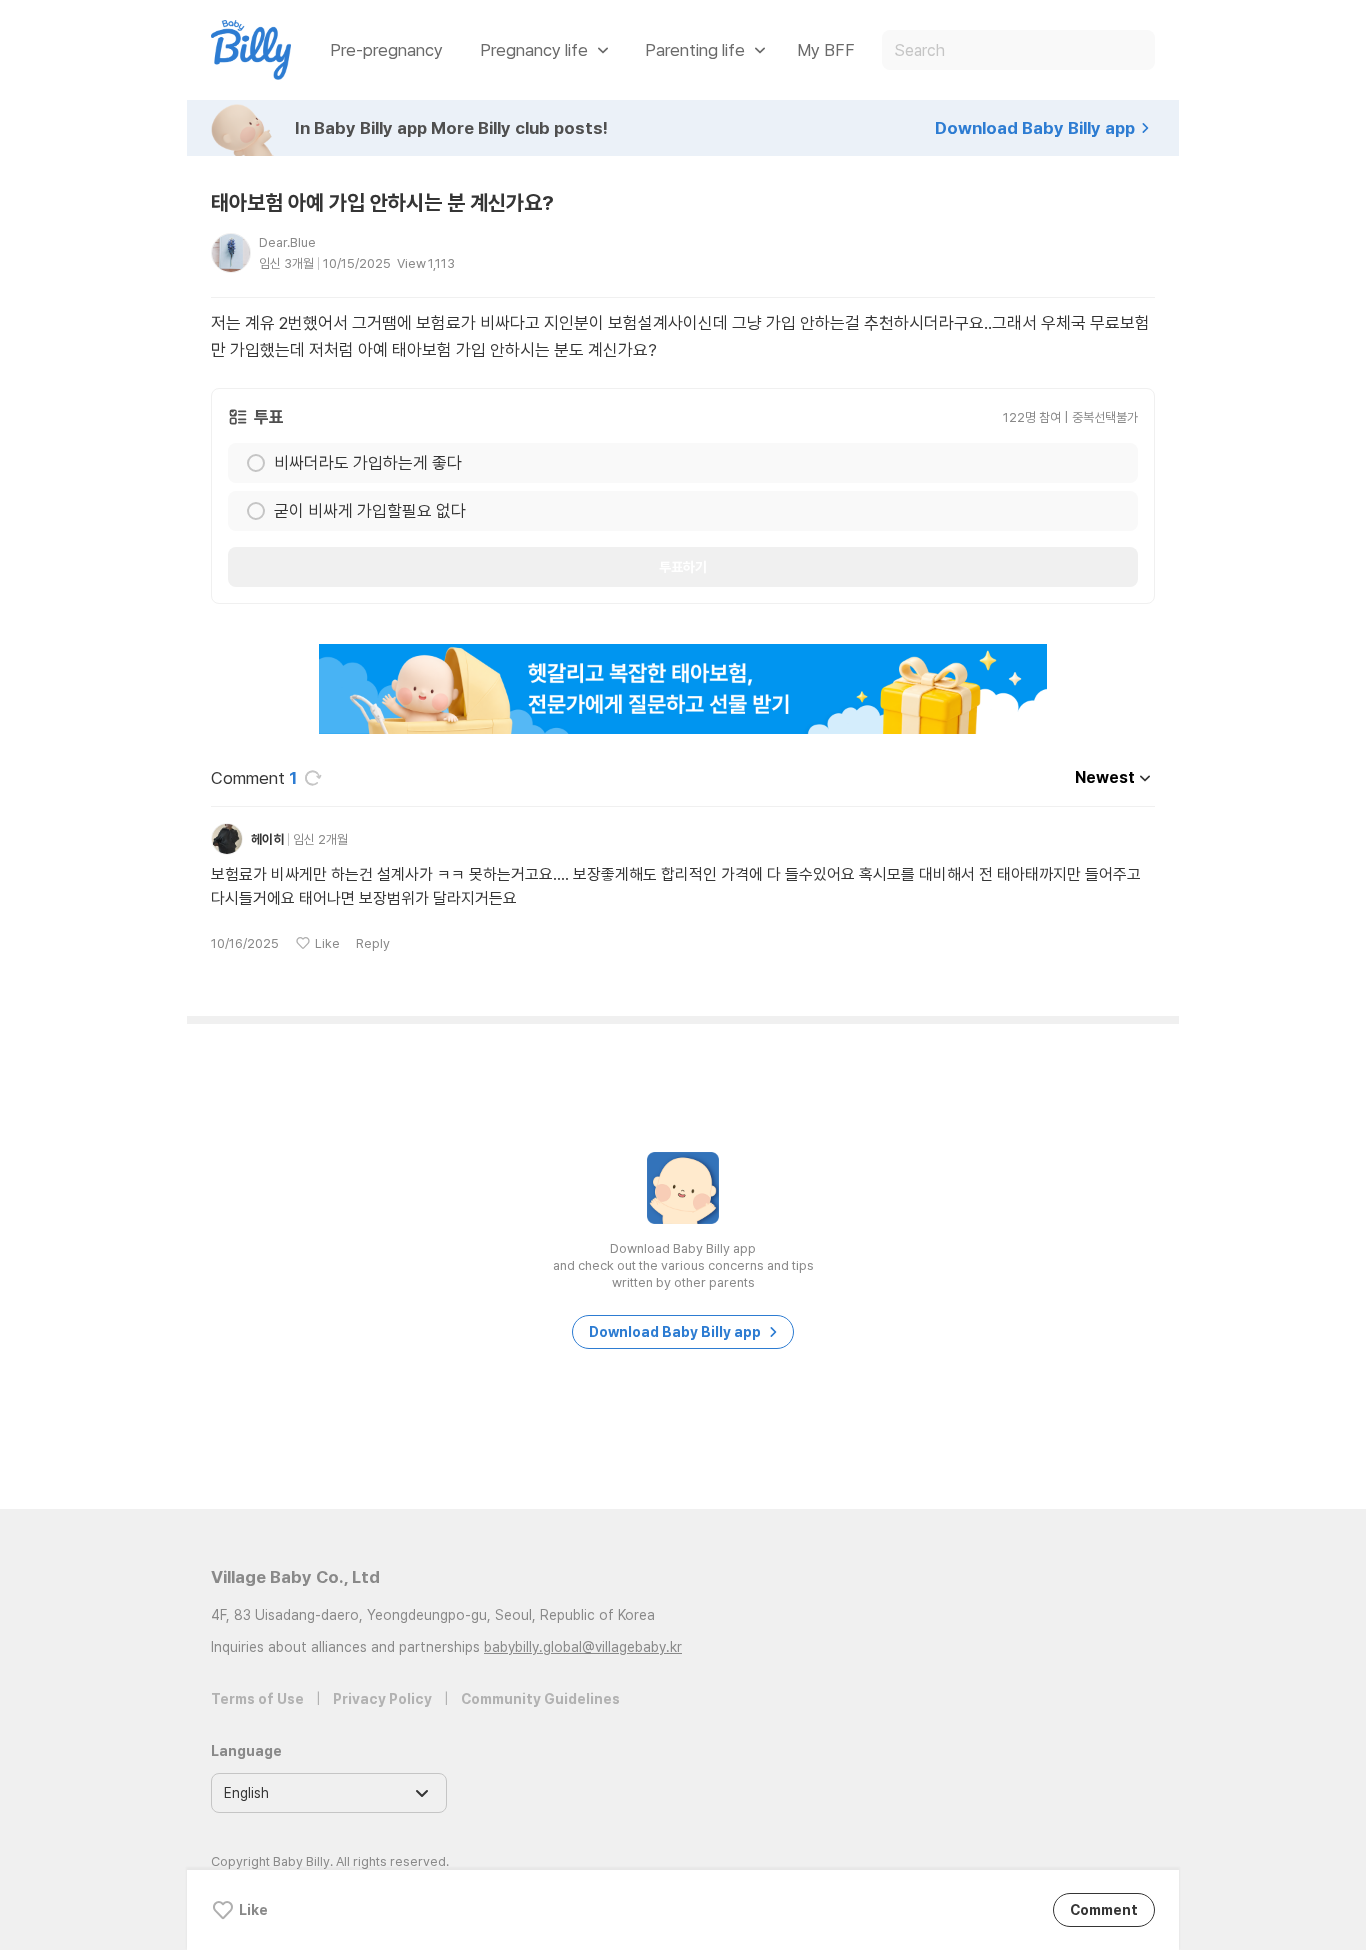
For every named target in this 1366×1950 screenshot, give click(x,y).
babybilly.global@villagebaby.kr (583, 1647)
